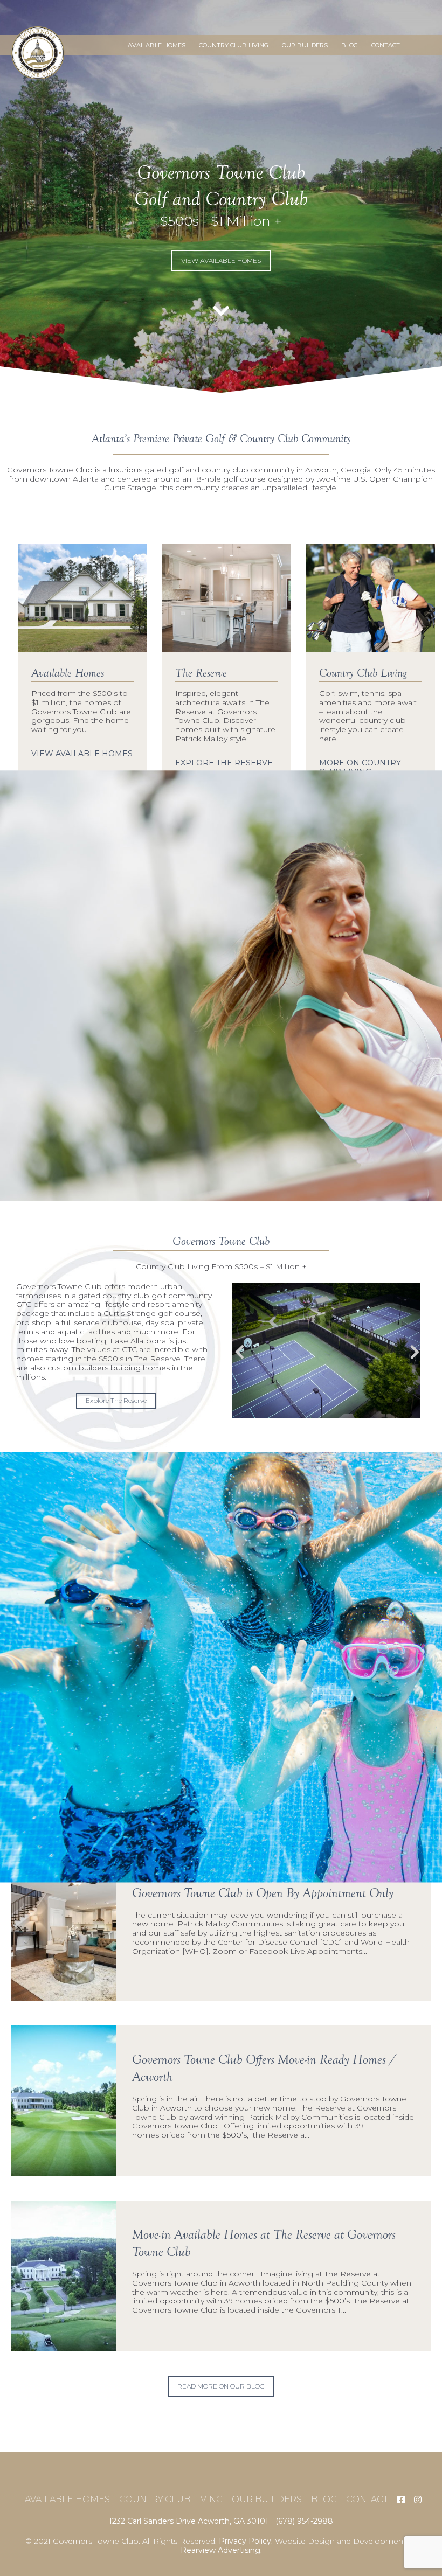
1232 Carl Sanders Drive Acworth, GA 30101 (189, 2521)
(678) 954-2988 (304, 2521)
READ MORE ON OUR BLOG (221, 2386)
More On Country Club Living (360, 768)
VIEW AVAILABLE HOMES (221, 260)
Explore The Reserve (224, 763)
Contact (386, 45)
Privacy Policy (245, 2541)
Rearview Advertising (220, 2550)
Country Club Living (234, 45)
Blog (350, 45)
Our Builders (305, 45)
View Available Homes (82, 754)
